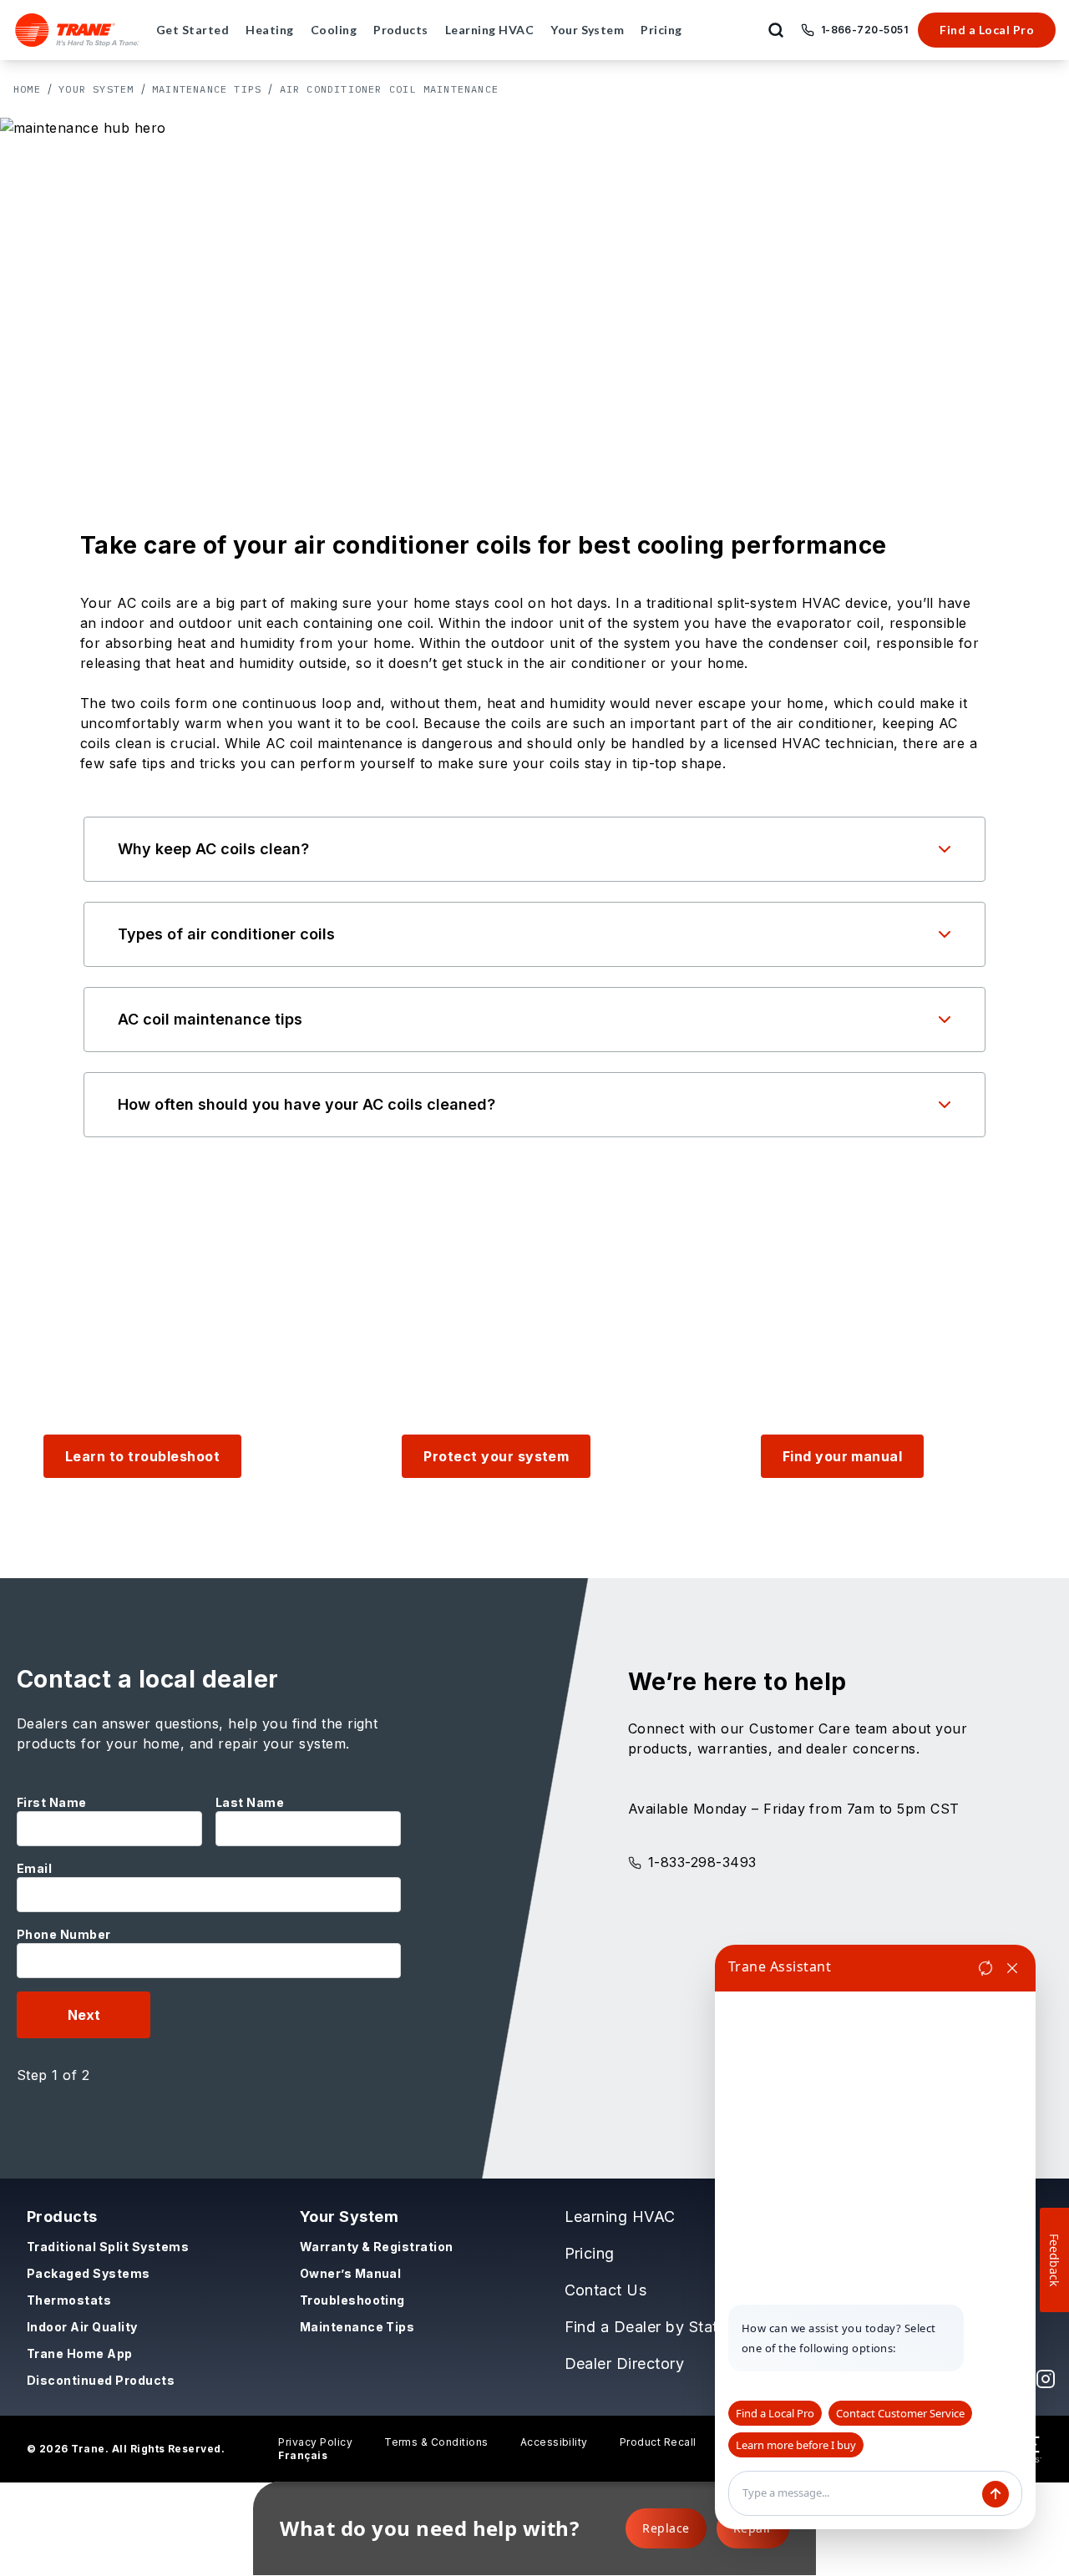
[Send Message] (996, 2494)
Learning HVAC (620, 2217)
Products (62, 2217)
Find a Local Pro (987, 30)
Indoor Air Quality (82, 2327)
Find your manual (843, 1456)
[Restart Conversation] (985, 1968)
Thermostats (69, 2300)
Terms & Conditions (436, 2442)
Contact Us (606, 2290)
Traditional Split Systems (108, 2247)
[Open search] (776, 30)
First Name (52, 1802)
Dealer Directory (625, 2363)
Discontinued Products (101, 2380)
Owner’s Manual (351, 2273)
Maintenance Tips (207, 89)
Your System (96, 89)
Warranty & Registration (377, 2247)
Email (34, 1868)
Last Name (250, 1802)
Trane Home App (80, 2353)
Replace (666, 2528)
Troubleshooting (352, 2300)
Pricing (590, 2253)
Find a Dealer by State (646, 2327)
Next (84, 2015)
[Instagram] (1046, 2379)
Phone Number (64, 1934)
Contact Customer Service (900, 2413)
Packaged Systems (89, 2273)
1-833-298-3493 (702, 1862)
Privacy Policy (315, 2442)
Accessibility (554, 2442)
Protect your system (496, 1456)
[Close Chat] (1012, 1968)
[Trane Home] (77, 30)
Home (27, 89)
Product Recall (658, 2442)
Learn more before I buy (796, 2445)
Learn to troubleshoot (142, 1456)
